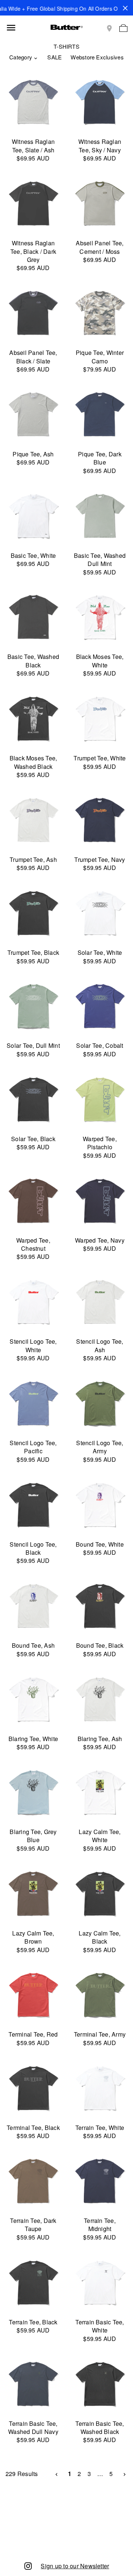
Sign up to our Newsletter (75, 2566)
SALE (54, 57)
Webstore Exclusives (97, 57)
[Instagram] (28, 2565)
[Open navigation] (11, 28)
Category (21, 57)
